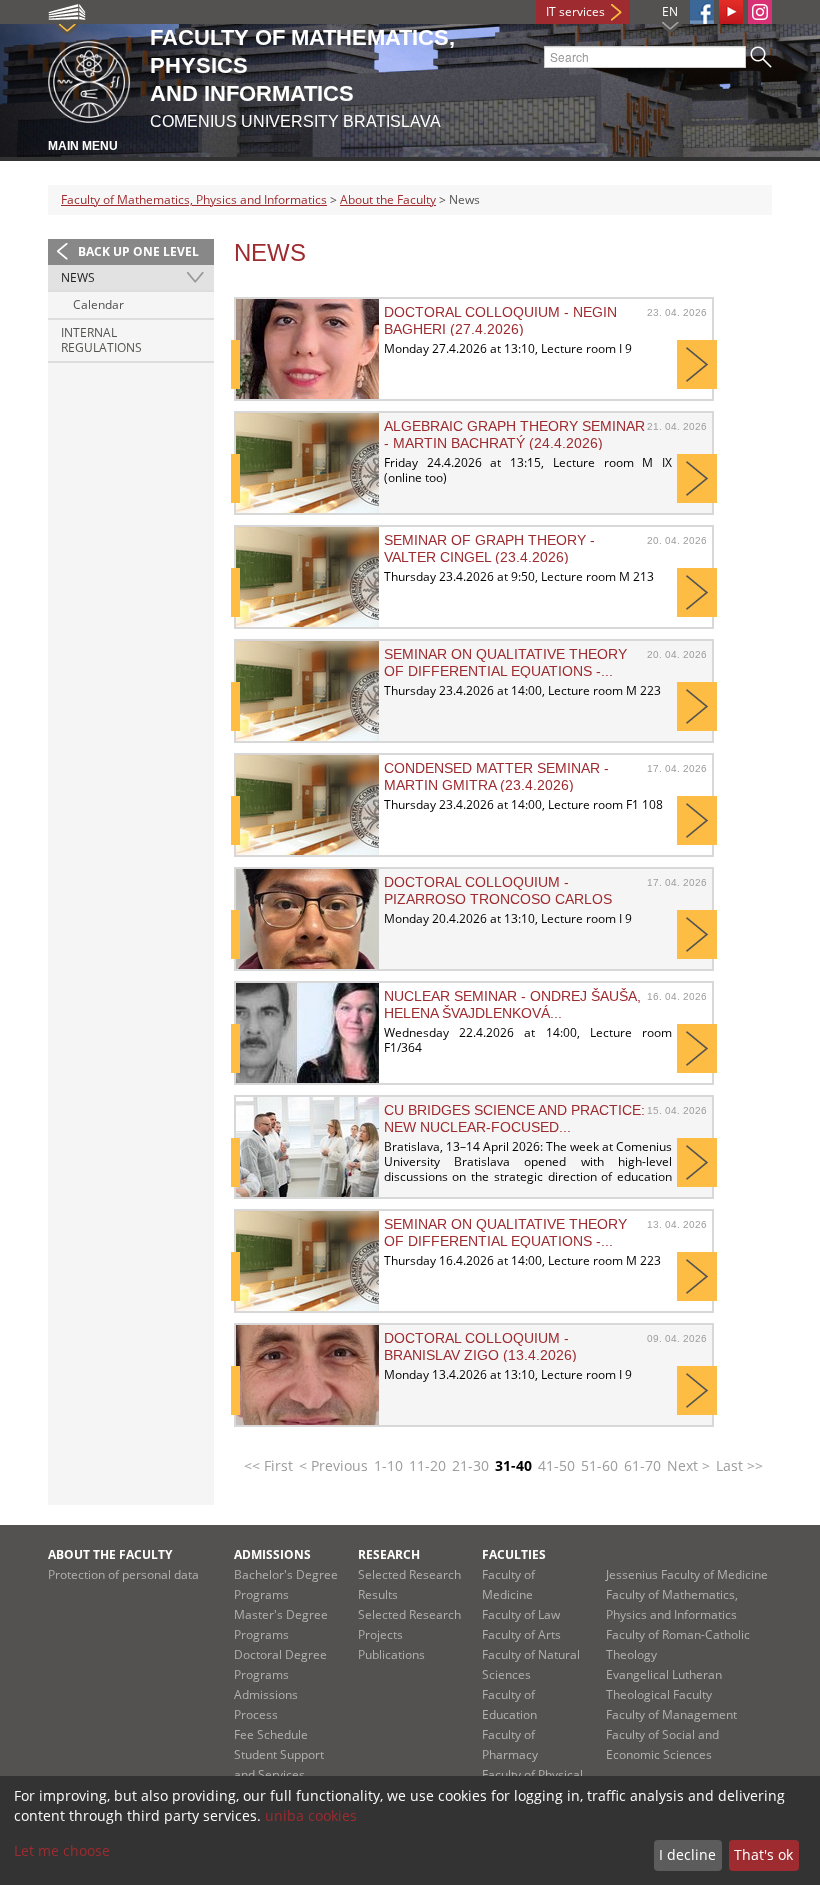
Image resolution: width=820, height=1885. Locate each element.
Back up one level (138, 251)
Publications (391, 1654)
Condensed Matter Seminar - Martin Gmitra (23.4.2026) (496, 776)
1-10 (388, 1465)
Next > (688, 1465)
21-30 (470, 1465)
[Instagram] (760, 12)
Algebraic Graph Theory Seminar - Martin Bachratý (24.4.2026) (514, 434)
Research (389, 1554)
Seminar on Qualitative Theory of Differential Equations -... (505, 662)
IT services (575, 11)
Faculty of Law (521, 1614)
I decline (687, 1854)
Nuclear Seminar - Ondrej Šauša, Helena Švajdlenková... (512, 1004)
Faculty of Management (671, 1714)
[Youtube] (731, 12)
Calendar (98, 304)
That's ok (763, 1854)
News (78, 277)
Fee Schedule (271, 1734)
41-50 (556, 1465)
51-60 (599, 1465)
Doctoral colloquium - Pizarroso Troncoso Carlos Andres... (498, 890)
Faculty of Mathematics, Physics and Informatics (194, 199)
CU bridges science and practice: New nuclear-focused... (514, 1118)
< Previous (333, 1465)
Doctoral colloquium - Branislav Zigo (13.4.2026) (480, 1346)
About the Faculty (388, 199)
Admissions (272, 1554)
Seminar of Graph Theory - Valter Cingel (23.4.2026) (489, 548)
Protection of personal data (123, 1574)
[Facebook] (702, 12)
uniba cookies (311, 1815)
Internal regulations (101, 340)
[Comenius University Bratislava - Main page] (89, 78)
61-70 (642, 1465)
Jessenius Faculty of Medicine (687, 1574)
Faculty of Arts (521, 1634)
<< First (268, 1465)
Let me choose (62, 1850)
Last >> (739, 1465)
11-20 (427, 1465)
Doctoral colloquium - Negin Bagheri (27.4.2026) (500, 320)
